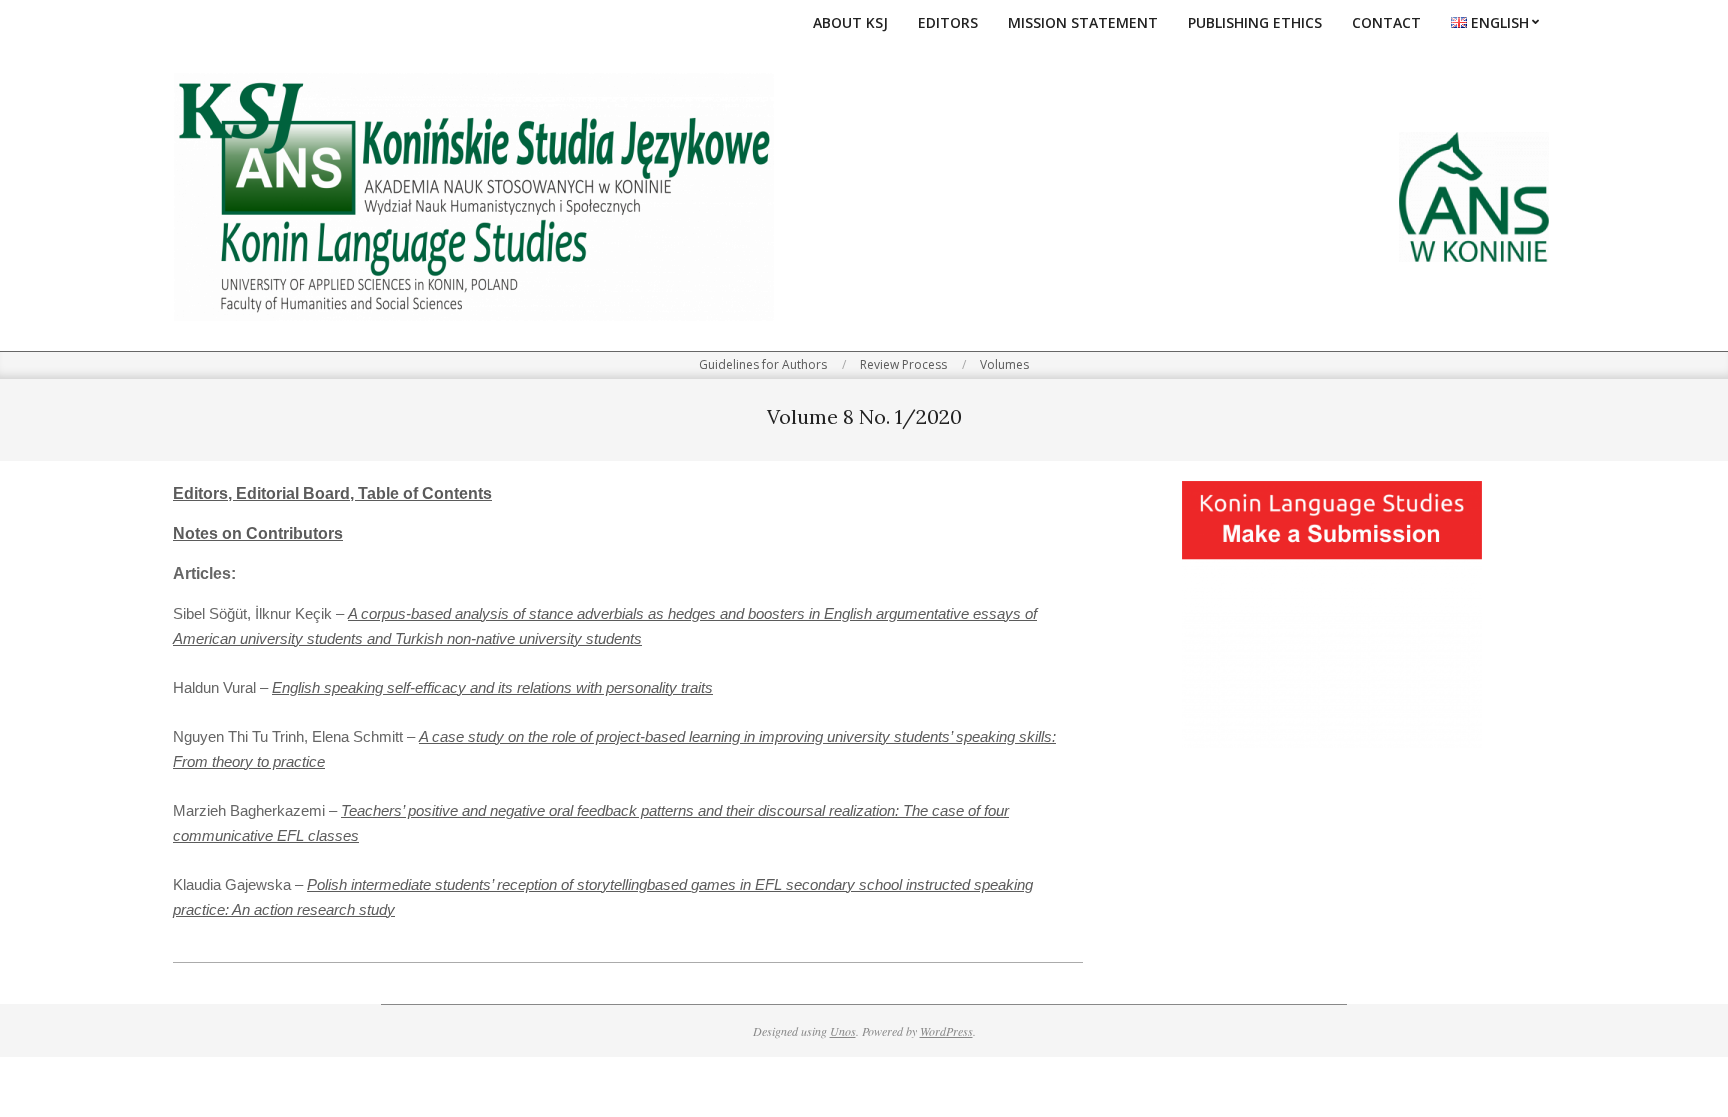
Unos (843, 1031)
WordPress (946, 1031)
